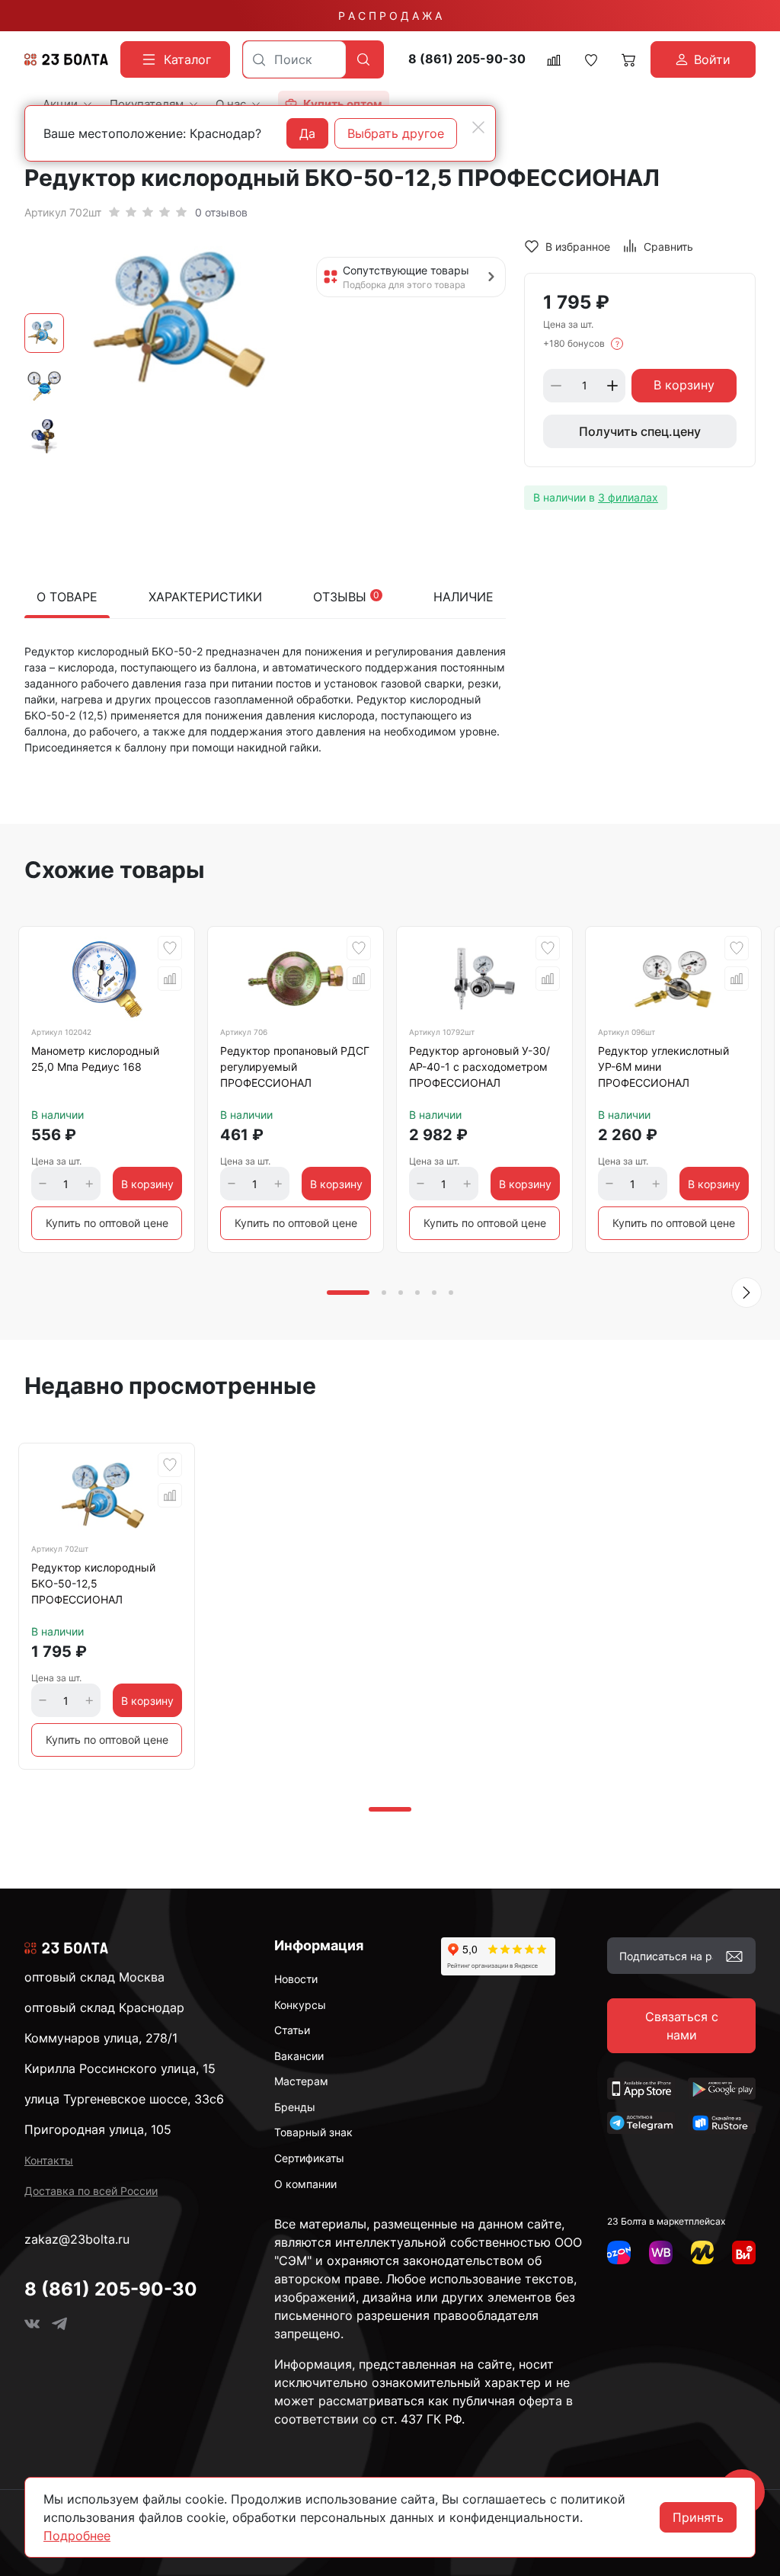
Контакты (49, 2160)
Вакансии (299, 2056)
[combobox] (294, 59)
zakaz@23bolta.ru (77, 2239)
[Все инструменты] (744, 2252)
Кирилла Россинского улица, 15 (120, 2068)
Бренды (295, 2107)
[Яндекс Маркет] (703, 2252)
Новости (296, 1979)
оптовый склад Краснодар (104, 2007)
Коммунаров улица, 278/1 (101, 2038)
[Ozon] (619, 2252)
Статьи (292, 2030)
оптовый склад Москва (94, 1977)
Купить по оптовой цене (107, 1223)
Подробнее (77, 2536)
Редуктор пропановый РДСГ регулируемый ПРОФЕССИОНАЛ (295, 1067)
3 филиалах (628, 497)
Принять (698, 2517)
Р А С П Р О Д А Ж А (390, 16)
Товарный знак (313, 2132)
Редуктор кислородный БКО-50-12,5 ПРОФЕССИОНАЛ (93, 1583)
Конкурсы (300, 2005)
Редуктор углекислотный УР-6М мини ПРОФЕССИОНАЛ (663, 1067)
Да (307, 133)
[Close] (478, 127)
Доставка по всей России (91, 2191)
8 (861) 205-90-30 (467, 59)
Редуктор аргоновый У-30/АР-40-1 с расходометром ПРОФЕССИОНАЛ (480, 1067)
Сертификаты (309, 2158)
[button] (746, 1293)
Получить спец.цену (640, 431)
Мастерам (301, 2081)
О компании (305, 2184)
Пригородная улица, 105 (98, 2129)
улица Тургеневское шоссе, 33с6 (124, 2099)
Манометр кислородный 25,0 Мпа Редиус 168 (95, 1059)
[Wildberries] (661, 2252)
